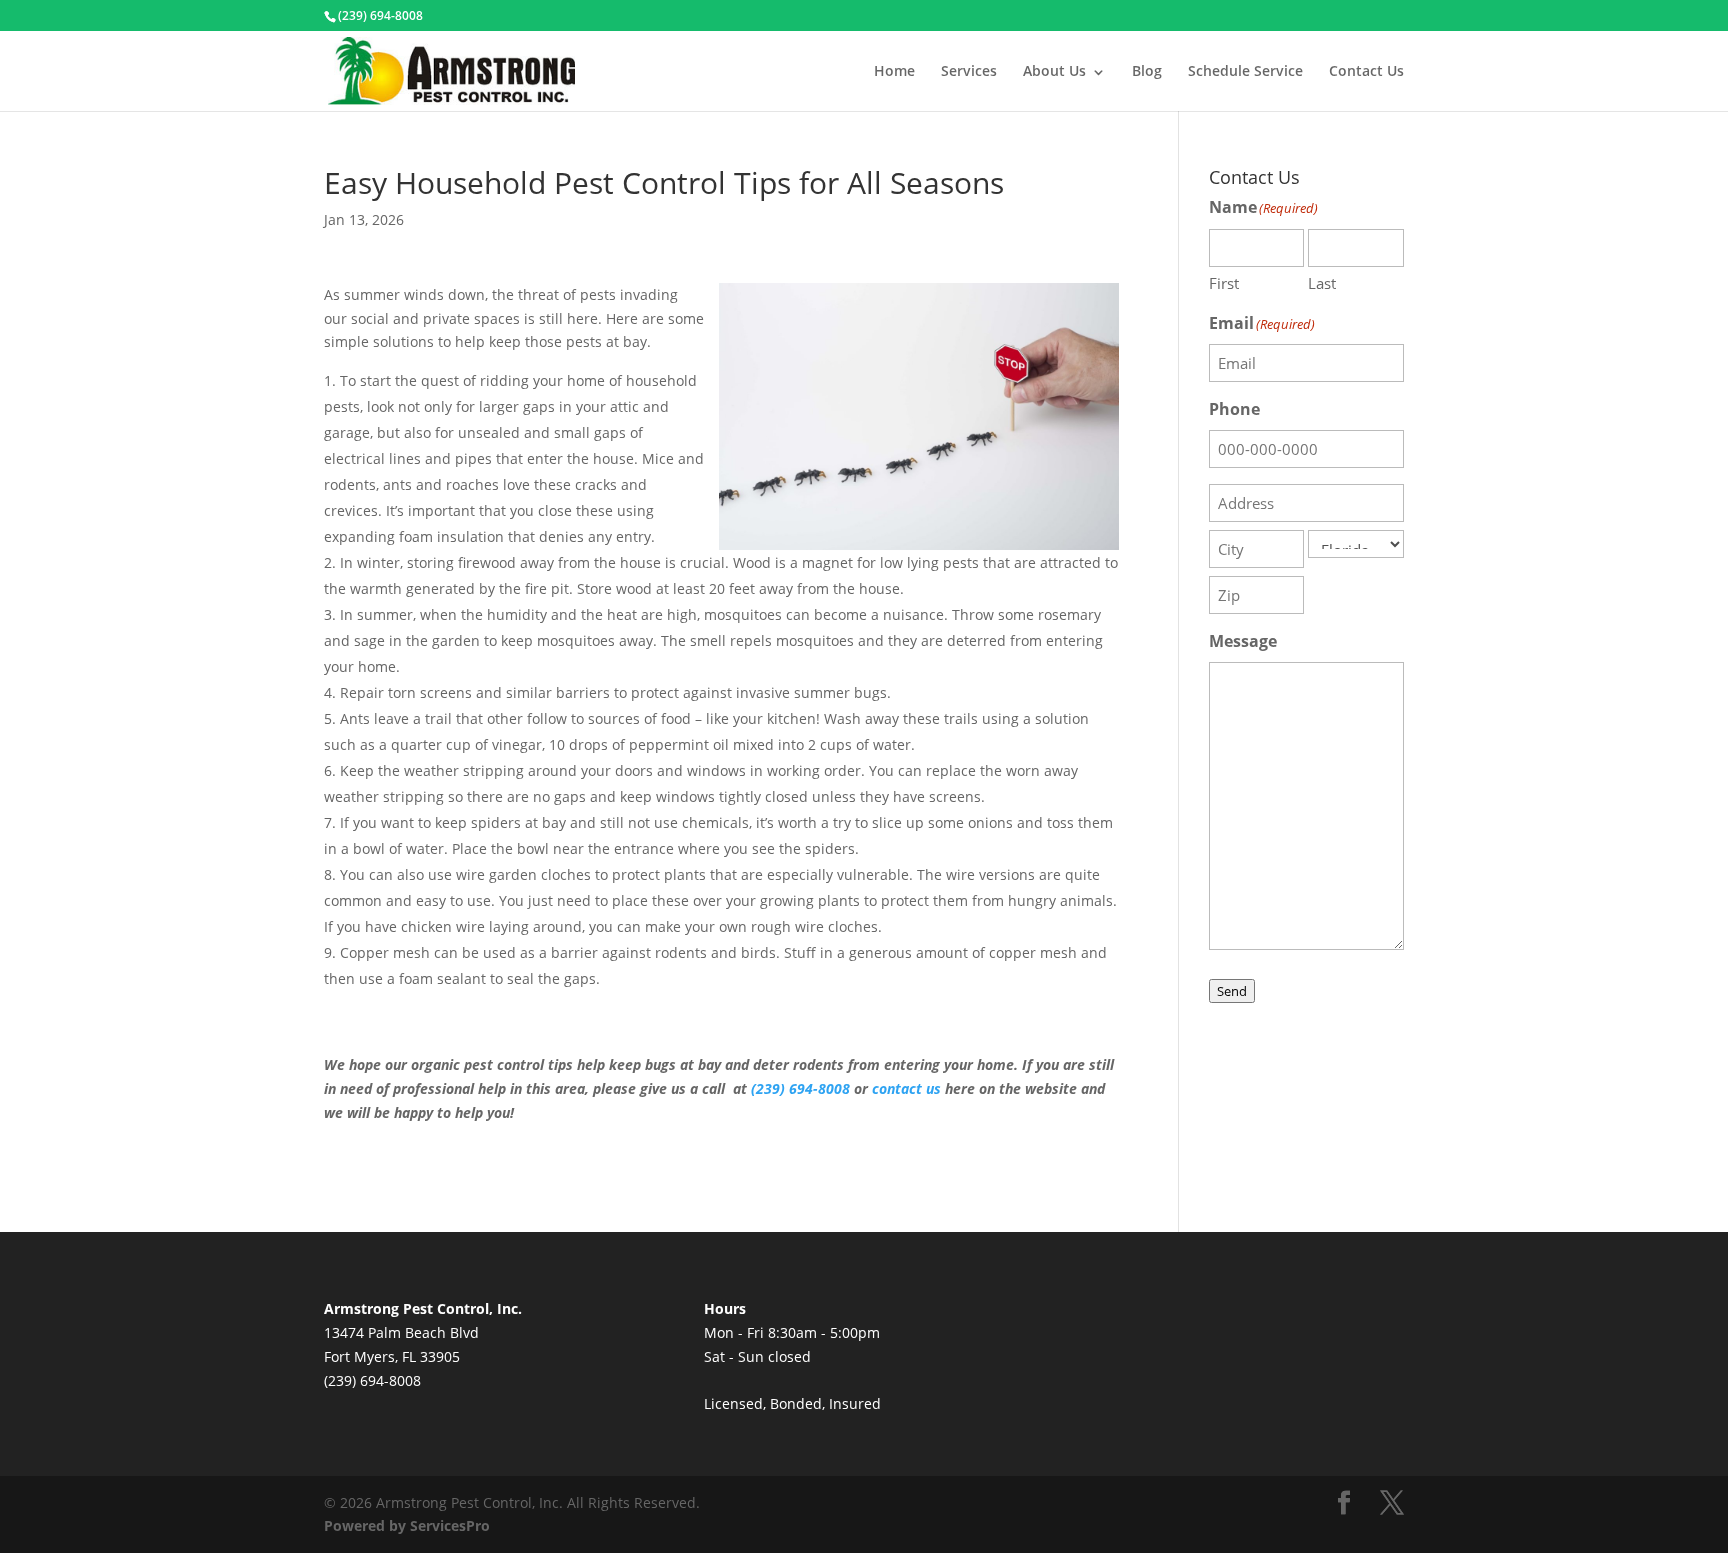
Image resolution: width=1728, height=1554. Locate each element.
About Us (1054, 70)
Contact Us (1366, 70)
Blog (1147, 70)
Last (1322, 283)
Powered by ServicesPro (407, 1525)
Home (894, 70)
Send (1232, 991)
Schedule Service (1245, 70)
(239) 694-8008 (800, 1088)
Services (969, 70)
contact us (906, 1088)
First (1224, 283)
